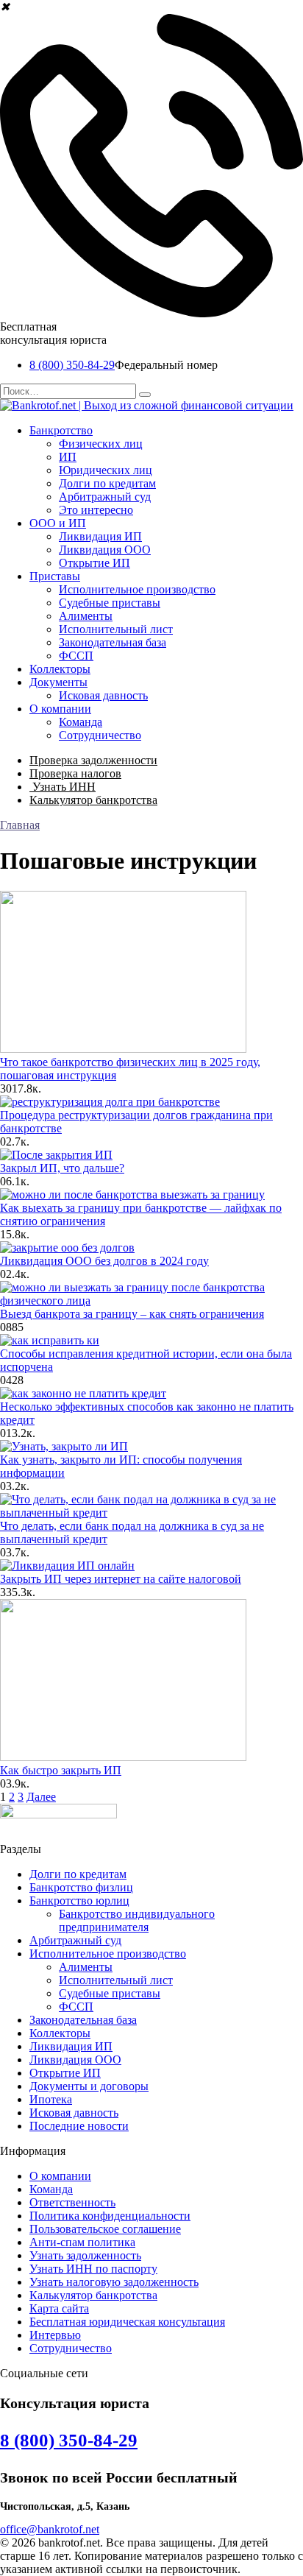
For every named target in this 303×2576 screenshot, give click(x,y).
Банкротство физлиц (81, 1887)
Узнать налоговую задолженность (114, 2282)
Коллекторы (60, 669)
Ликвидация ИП (100, 536)
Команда (81, 722)
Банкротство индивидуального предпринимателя (137, 1920)
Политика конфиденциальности (110, 2216)
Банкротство (61, 430)
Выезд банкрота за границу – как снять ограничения (132, 1314)
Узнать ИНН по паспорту (93, 2269)
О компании (60, 709)
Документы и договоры (89, 2086)
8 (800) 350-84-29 (72, 365)
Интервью (55, 2335)
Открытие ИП (95, 563)
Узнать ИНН (63, 787)
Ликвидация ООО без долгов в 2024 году (104, 1261)
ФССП (76, 656)
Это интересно (96, 510)
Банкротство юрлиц (79, 1901)
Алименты (86, 616)
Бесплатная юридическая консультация (127, 2322)
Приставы (55, 576)
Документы (58, 682)
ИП (68, 457)
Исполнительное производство (137, 589)
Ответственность (72, 2202)
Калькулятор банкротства (93, 800)
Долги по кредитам (107, 483)
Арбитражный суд (105, 497)
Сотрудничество (100, 735)
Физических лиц (101, 444)
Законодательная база (113, 642)
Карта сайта (59, 2308)
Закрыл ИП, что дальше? (62, 1168)
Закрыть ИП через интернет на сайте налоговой (121, 1579)
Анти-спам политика (82, 2242)
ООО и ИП (58, 523)
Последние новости (79, 2126)
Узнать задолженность (85, 2255)
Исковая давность (103, 695)
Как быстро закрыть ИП (61, 1770)
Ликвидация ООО (105, 550)
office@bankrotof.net (50, 2529)
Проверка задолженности (93, 760)
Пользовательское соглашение (105, 2229)
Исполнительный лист (116, 629)
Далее (41, 1797)
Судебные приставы (110, 603)
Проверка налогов (75, 773)
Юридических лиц (106, 470)
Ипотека (51, 2099)
